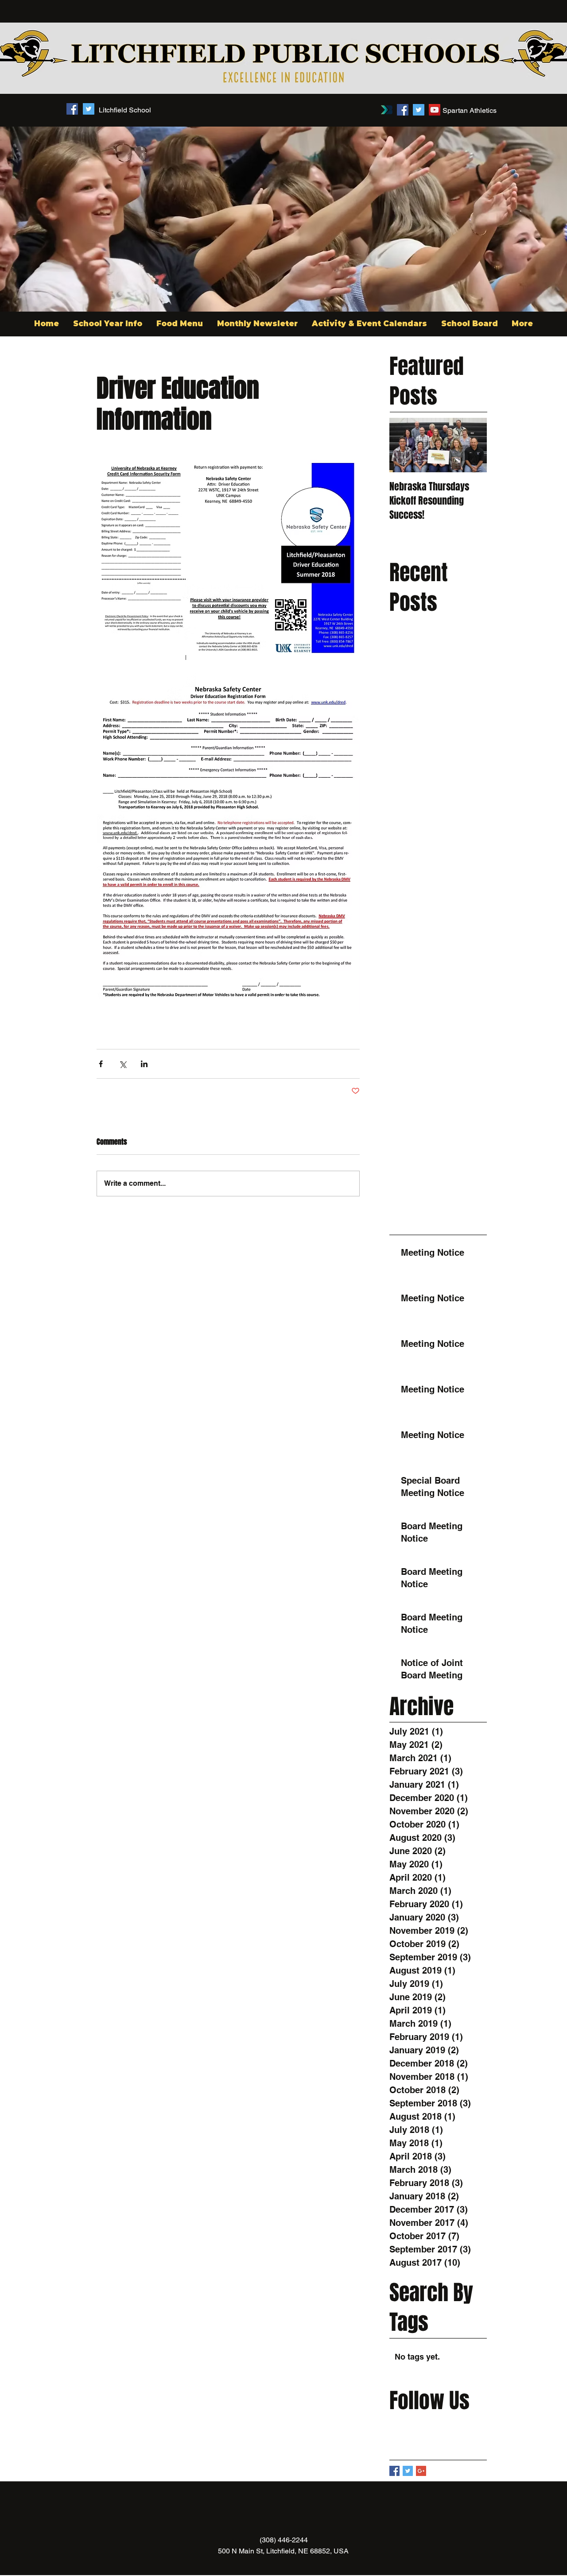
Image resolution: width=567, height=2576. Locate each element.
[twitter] (89, 109)
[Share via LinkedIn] (144, 1064)
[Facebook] (403, 110)
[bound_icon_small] (387, 110)
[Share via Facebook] (101, 1064)
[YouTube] (435, 110)
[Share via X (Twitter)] (122, 1064)
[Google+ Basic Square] (421, 2471)
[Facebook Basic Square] (394, 2471)
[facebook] (72, 109)
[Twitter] (419, 110)
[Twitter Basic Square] (408, 2471)
